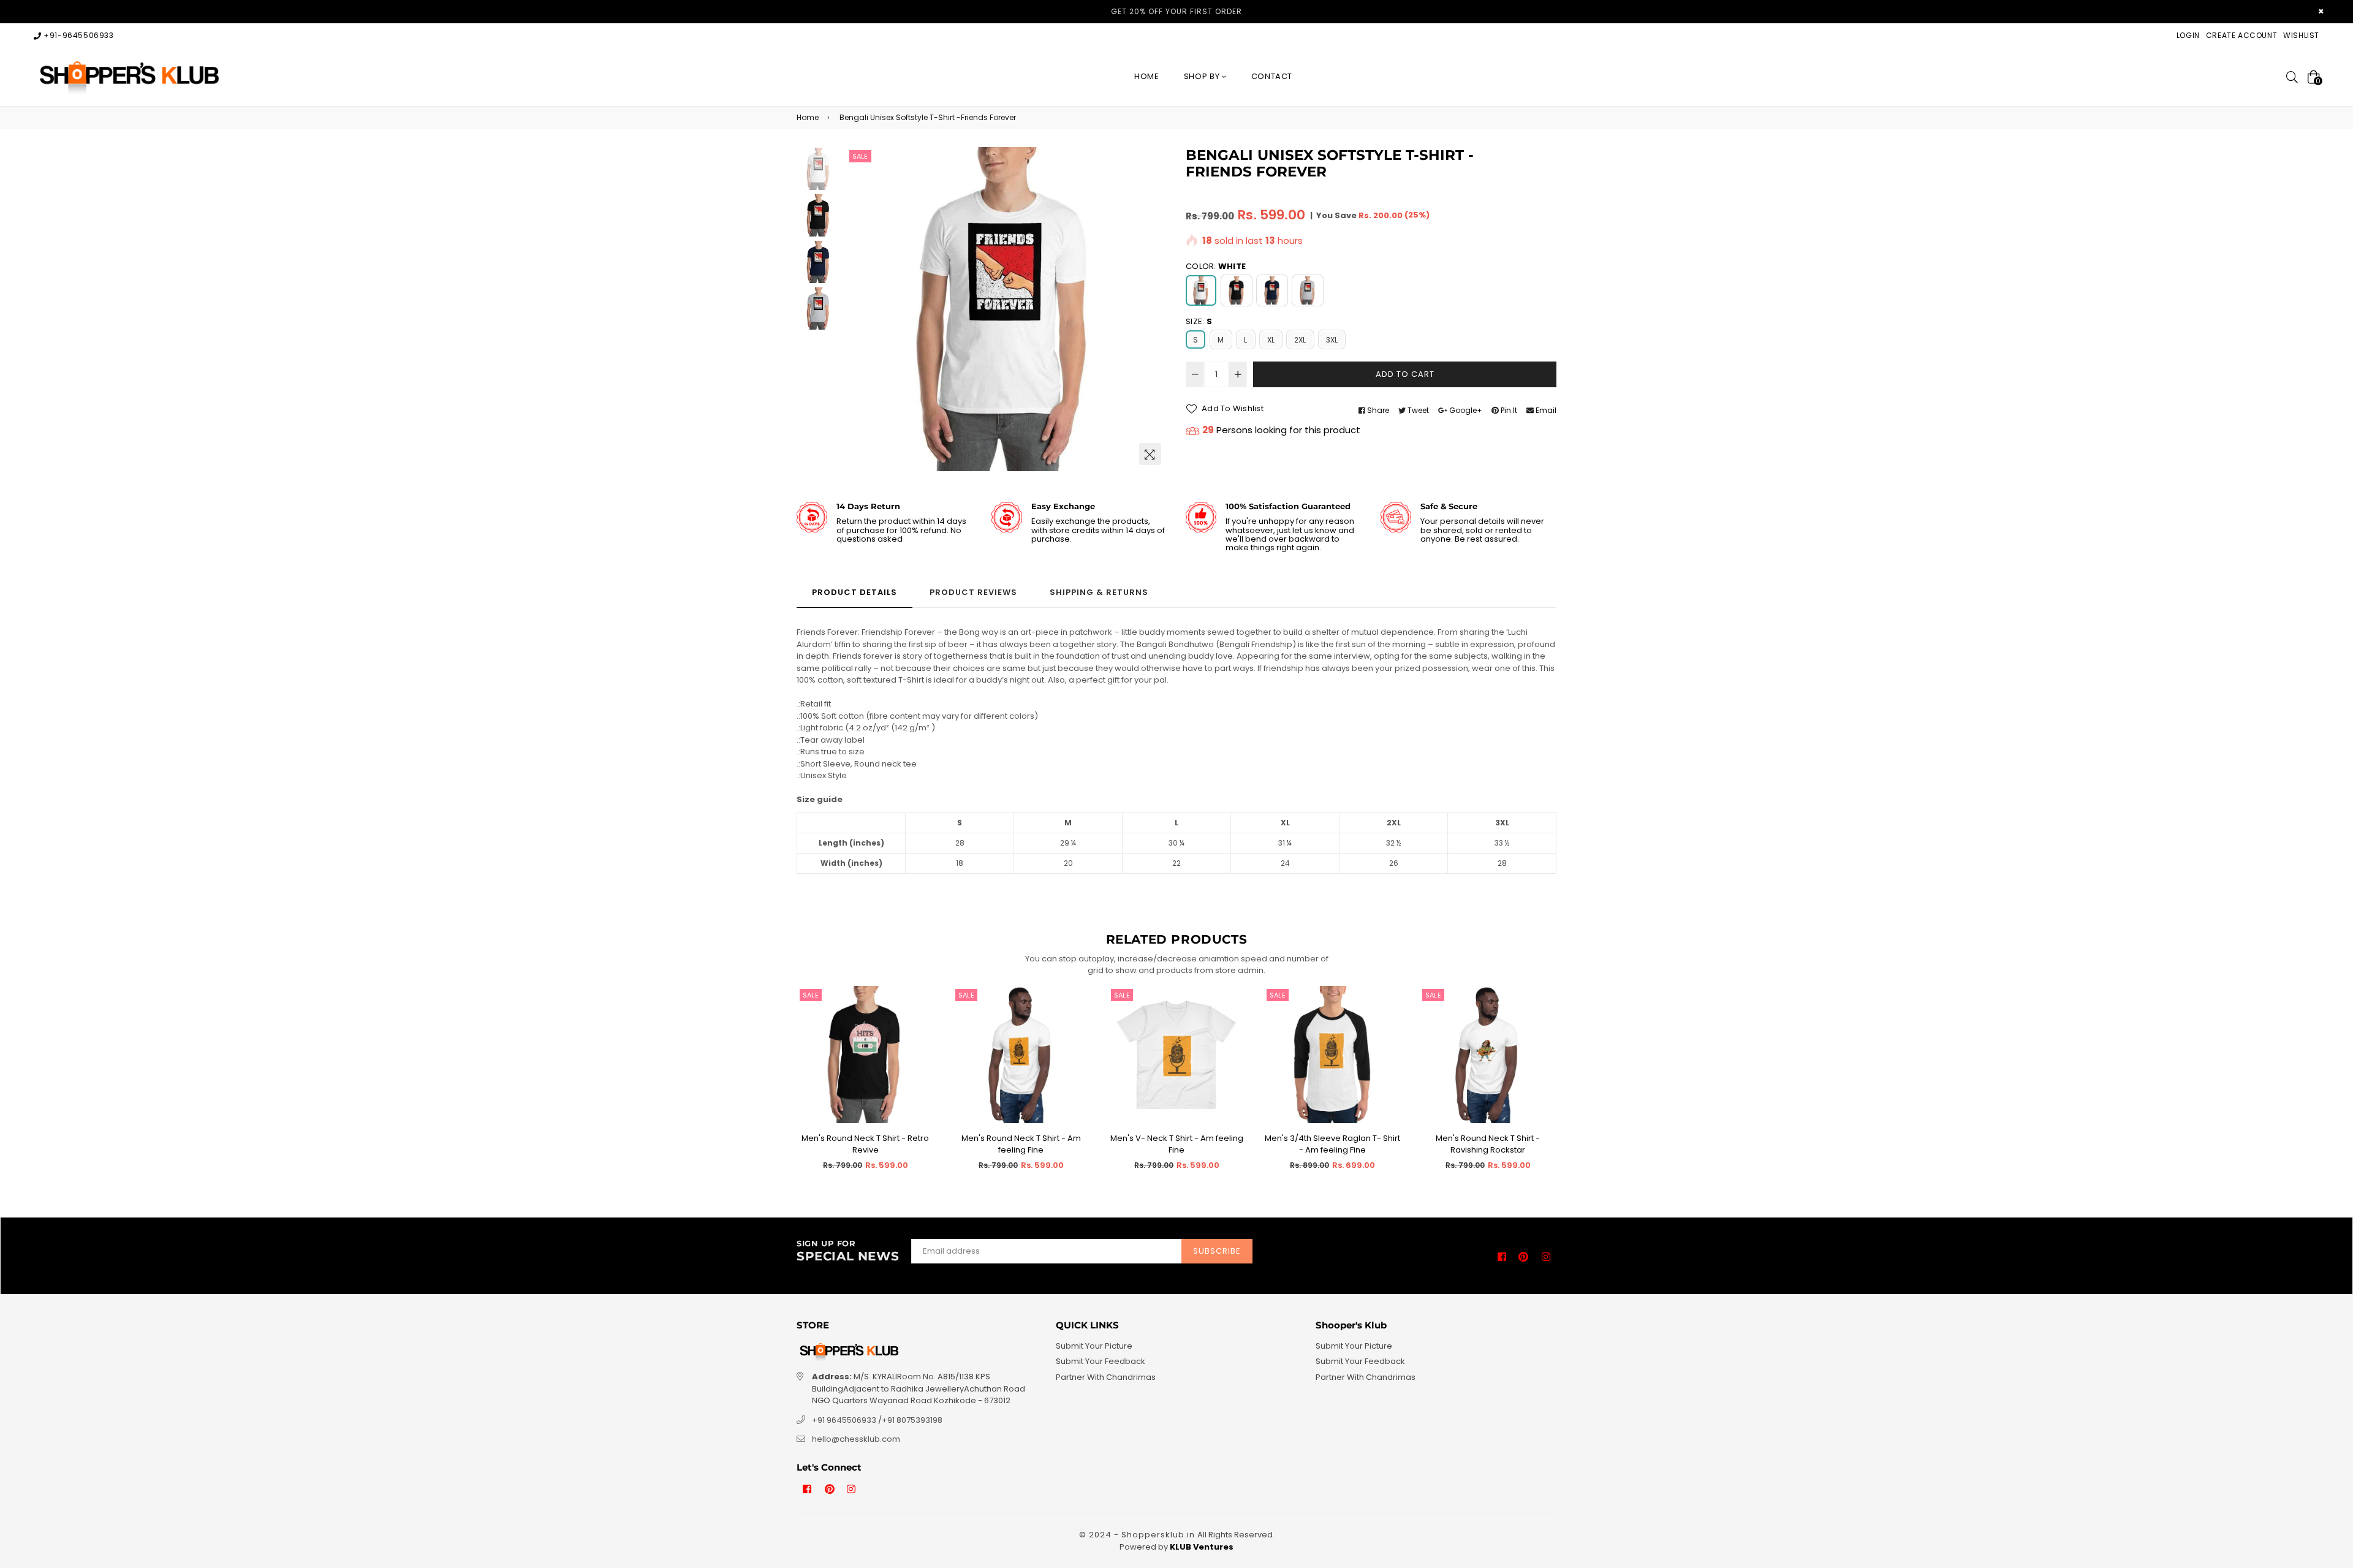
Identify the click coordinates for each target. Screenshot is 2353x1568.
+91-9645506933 (78, 35)
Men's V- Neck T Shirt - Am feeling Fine (1177, 1144)
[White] (1201, 290)
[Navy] (1272, 290)
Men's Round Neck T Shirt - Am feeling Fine (1021, 1144)
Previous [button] (858, 309)
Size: (1199, 321)
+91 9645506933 (844, 1420)
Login (2188, 35)
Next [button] (1152, 309)
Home (1147, 76)
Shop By (1203, 76)
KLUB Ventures (1202, 1547)
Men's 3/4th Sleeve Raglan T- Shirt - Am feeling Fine (1332, 1144)
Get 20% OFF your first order (1176, 11)
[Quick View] (920, 1015)
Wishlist (2301, 35)
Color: (1216, 266)
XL (1271, 340)
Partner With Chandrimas (1106, 1377)
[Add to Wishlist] (920, 1040)
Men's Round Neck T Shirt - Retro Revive (865, 1144)
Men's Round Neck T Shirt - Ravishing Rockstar (1488, 1144)
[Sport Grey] (1308, 290)
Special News (848, 1251)
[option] (1005, 309)
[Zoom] (1150, 454)
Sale (860, 156)
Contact (1272, 76)
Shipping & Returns (1099, 592)
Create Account (2241, 35)
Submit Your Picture (1094, 1346)
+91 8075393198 (912, 1420)
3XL (1332, 340)
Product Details (854, 592)
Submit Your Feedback (1101, 1361)
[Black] (1237, 290)
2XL (1300, 340)
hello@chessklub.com (856, 1439)
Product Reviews (973, 592)
